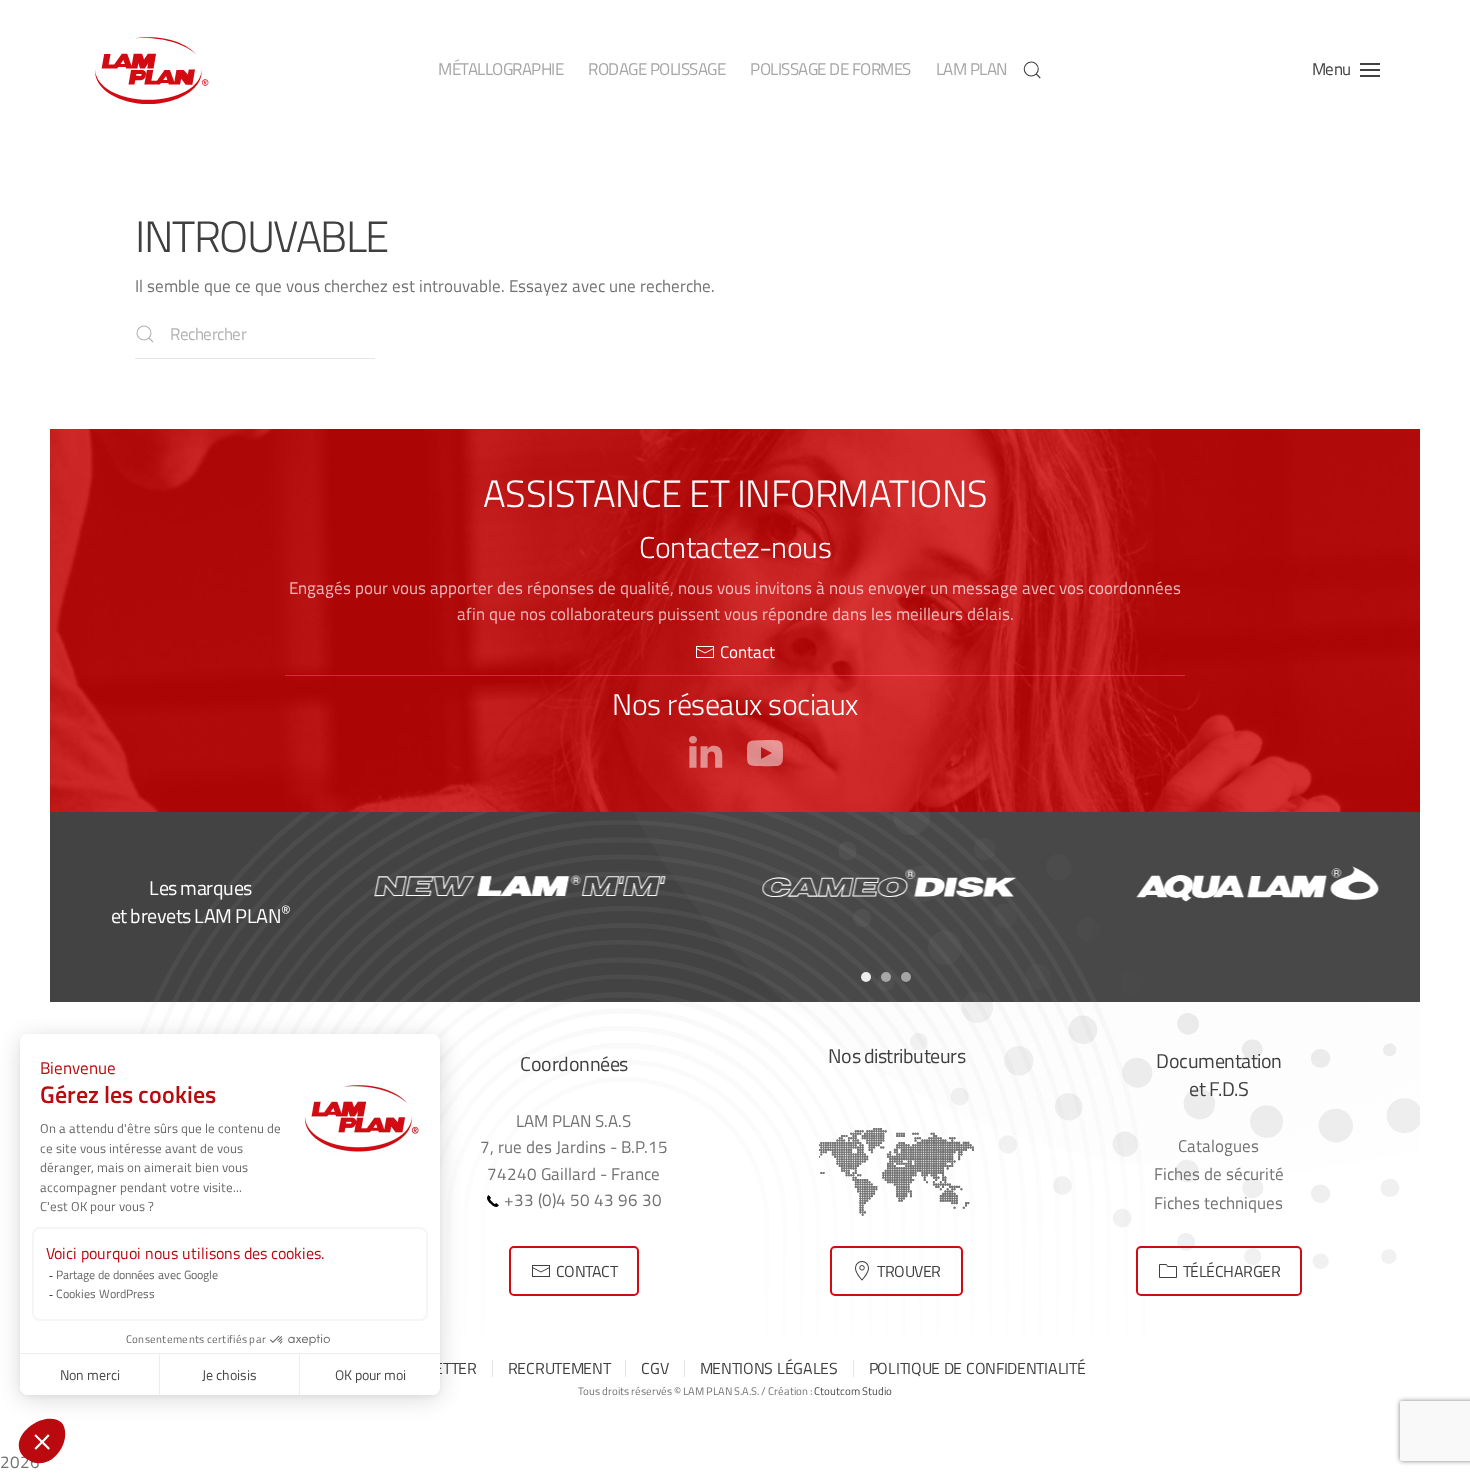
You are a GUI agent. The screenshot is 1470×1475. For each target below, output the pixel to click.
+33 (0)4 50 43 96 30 (581, 1199)
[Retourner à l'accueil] (150, 70)
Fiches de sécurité (1219, 1173)
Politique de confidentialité (977, 1368)
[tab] (866, 977)
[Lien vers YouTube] (765, 750)
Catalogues (1218, 1145)
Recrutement (559, 1368)
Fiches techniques (1218, 1202)
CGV (654, 1368)
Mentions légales (769, 1368)
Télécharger (1232, 1271)
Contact (747, 651)
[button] (1032, 70)
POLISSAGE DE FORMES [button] (830, 69)
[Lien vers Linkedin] (705, 750)
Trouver (909, 1271)
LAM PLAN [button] (971, 69)
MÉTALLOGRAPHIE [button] (500, 69)
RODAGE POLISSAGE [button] (656, 69)
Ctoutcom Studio (853, 1391)
